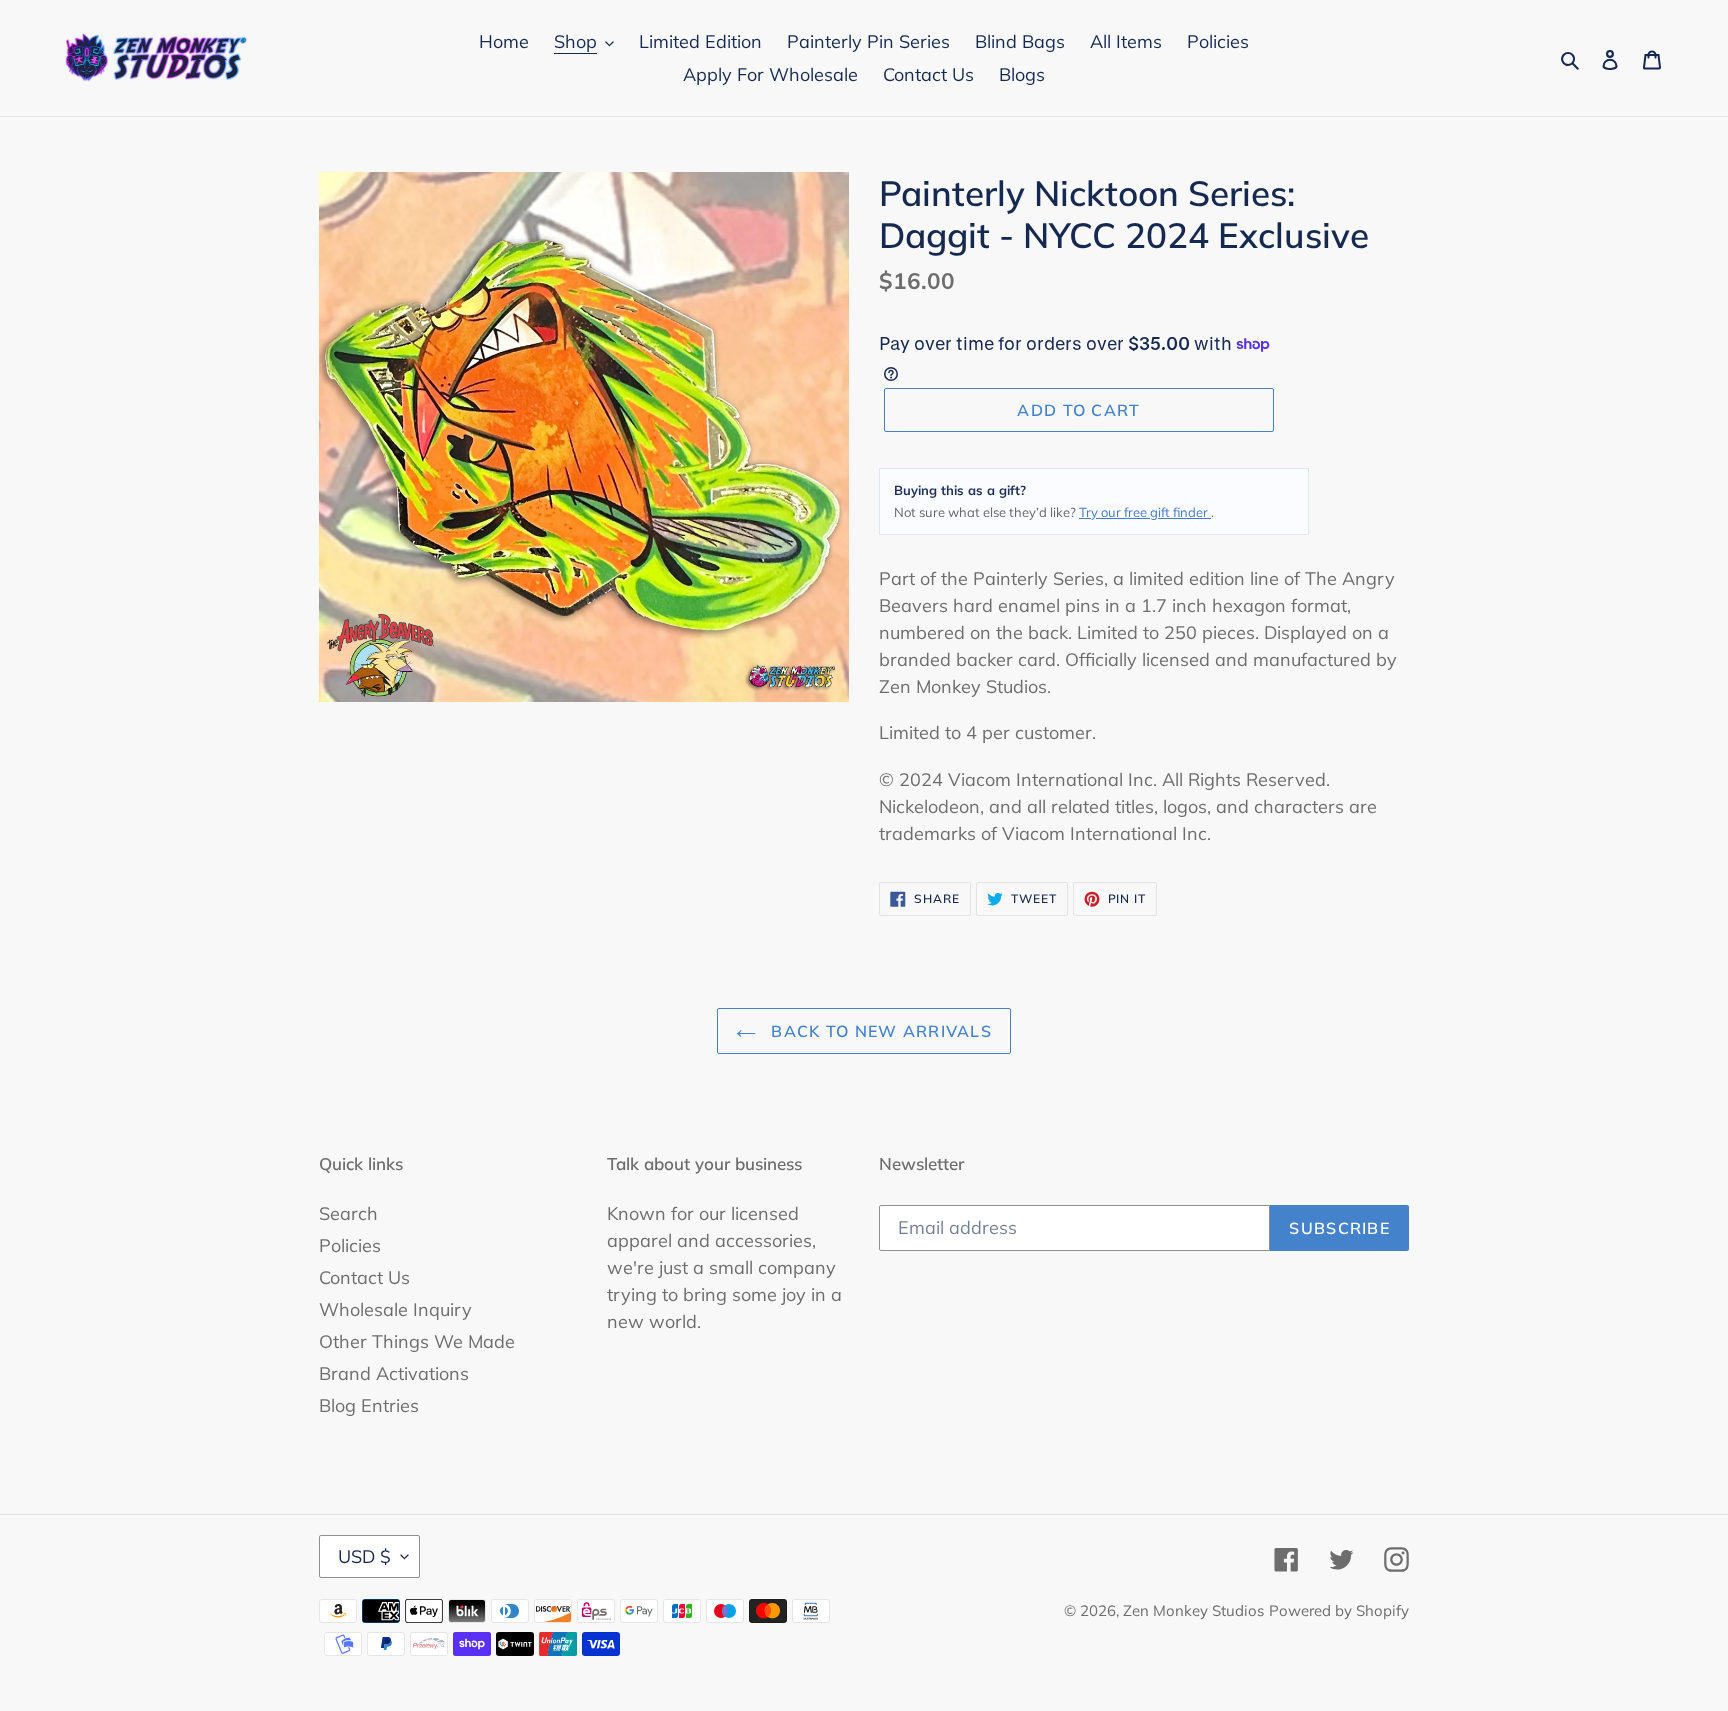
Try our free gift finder (1145, 512)
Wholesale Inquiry (395, 1309)
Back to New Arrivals (879, 1031)
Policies (350, 1245)
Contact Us (364, 1277)
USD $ (364, 1556)
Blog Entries (369, 1405)
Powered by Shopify (1339, 1610)
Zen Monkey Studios (1193, 1610)
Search (348, 1213)
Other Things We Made (417, 1341)
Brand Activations (394, 1373)
